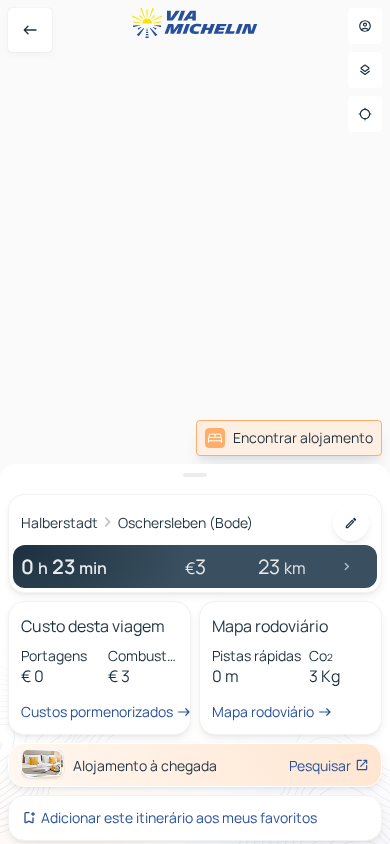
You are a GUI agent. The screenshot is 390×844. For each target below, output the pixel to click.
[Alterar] (351, 523)
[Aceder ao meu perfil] (365, 26)
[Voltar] (30, 30)
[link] (289, 438)
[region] (195, 422)
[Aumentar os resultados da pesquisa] (195, 475)
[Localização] (365, 114)
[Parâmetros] (365, 70)
